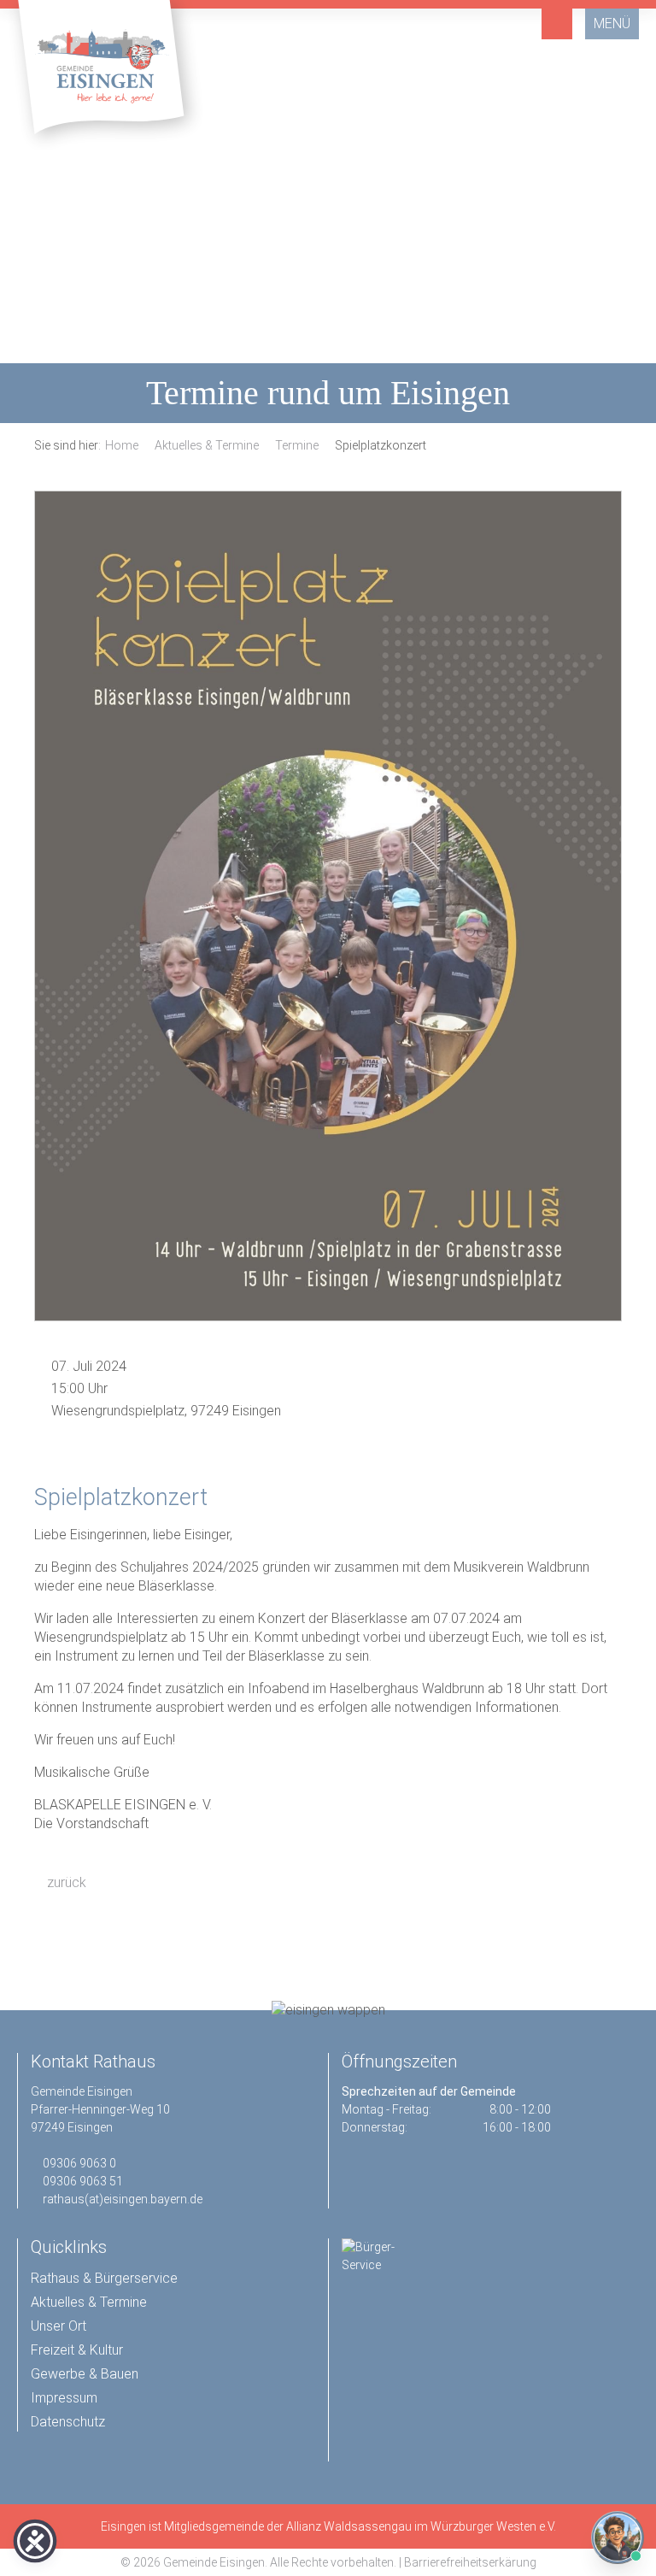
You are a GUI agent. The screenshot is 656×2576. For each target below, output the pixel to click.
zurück (65, 1882)
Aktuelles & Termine (207, 445)
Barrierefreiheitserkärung (470, 2562)
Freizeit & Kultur (77, 2350)
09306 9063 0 (79, 2163)
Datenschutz (68, 2422)
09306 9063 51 (83, 2181)
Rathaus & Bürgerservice (104, 2278)
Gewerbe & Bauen (85, 2374)
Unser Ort (59, 2326)
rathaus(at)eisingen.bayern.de (123, 2199)
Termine (297, 445)
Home (122, 445)
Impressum (64, 2398)
